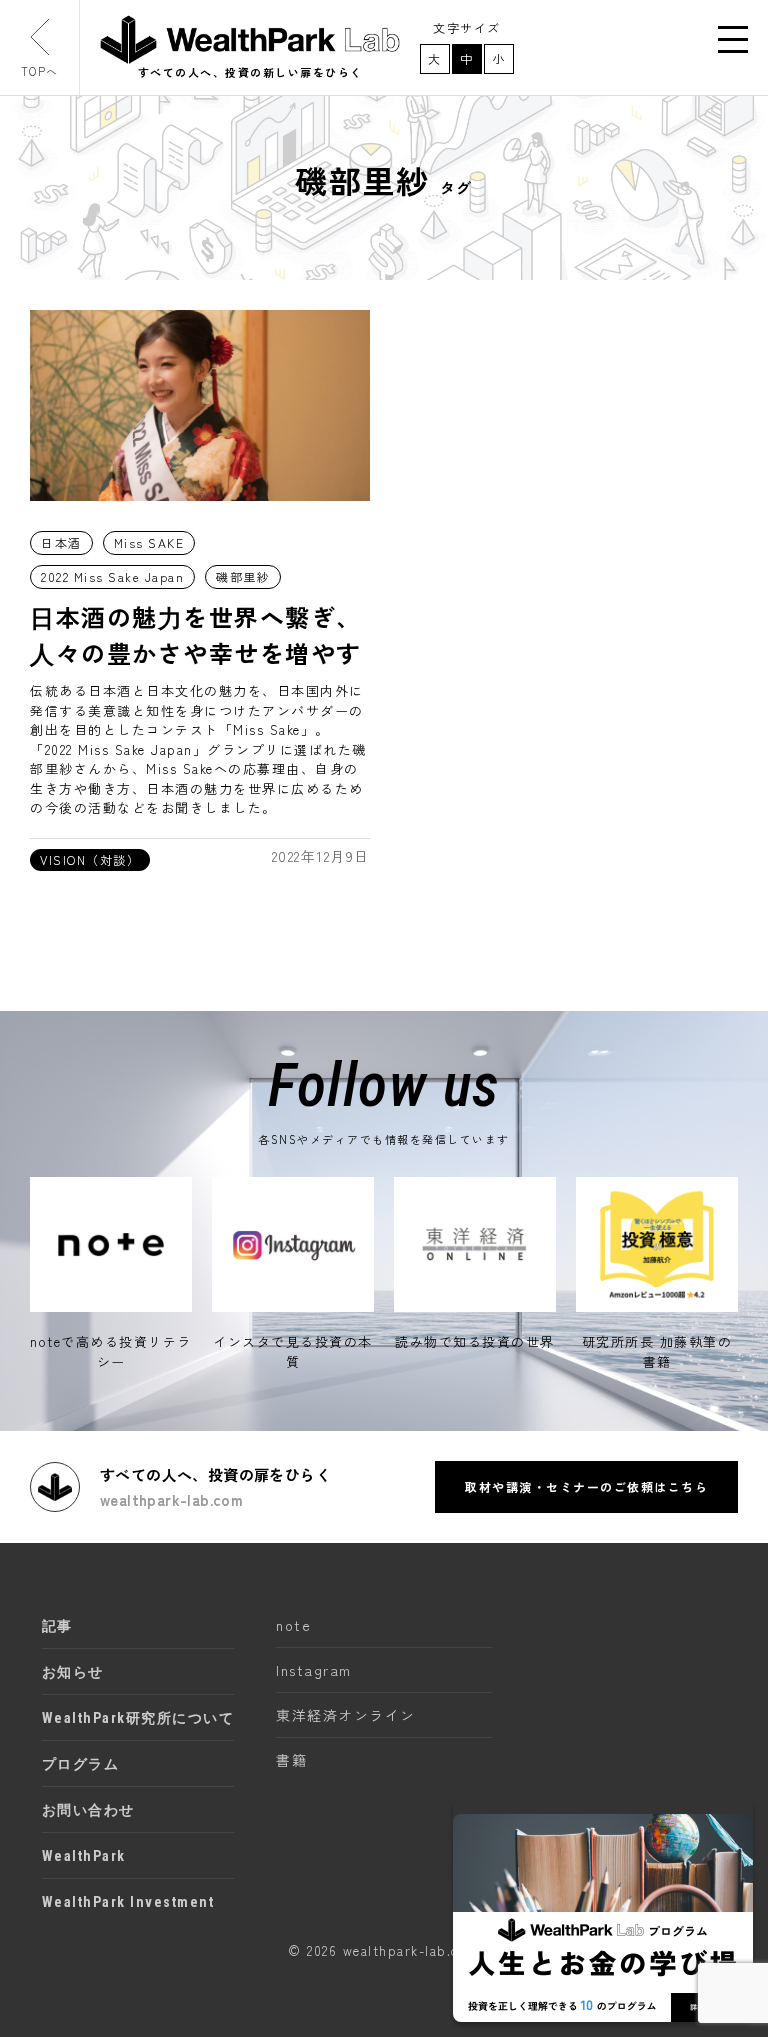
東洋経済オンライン (346, 1715)
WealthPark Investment (128, 1902)
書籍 (291, 1760)
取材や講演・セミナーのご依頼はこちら (586, 1486)
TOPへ (40, 71)
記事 (57, 1626)
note (293, 1625)
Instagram (314, 1670)
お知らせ (73, 1672)
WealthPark (84, 1856)
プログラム (81, 1764)
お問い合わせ (88, 1810)
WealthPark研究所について (138, 1718)
